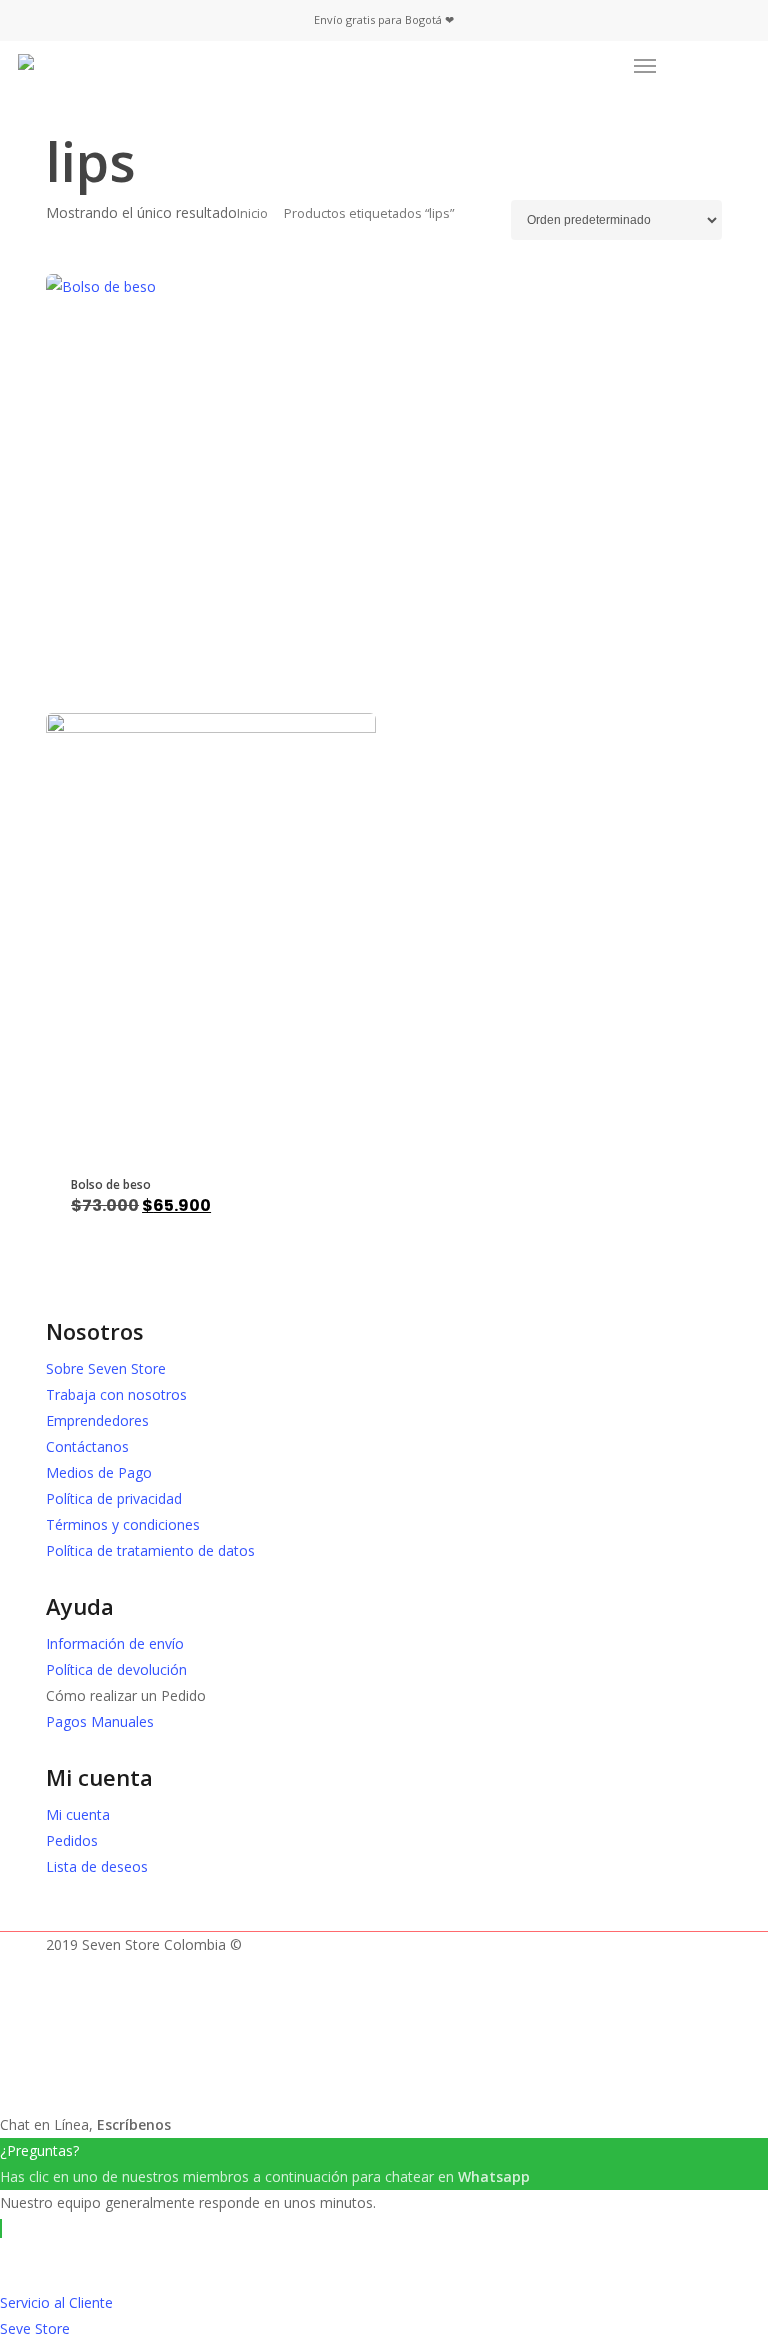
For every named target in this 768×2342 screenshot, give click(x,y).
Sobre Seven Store (106, 1368)
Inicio (252, 213)
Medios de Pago (99, 1472)
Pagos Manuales (100, 1721)
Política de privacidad (114, 1498)
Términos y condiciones (123, 1524)
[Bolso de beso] (211, 713)
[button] (645, 66)
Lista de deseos (97, 1866)
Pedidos (72, 1840)
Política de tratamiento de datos (150, 1550)
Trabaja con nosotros (116, 1394)
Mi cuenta (78, 1814)
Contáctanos (87, 1446)
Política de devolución (116, 1669)
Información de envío (115, 1643)
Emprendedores (97, 1420)
